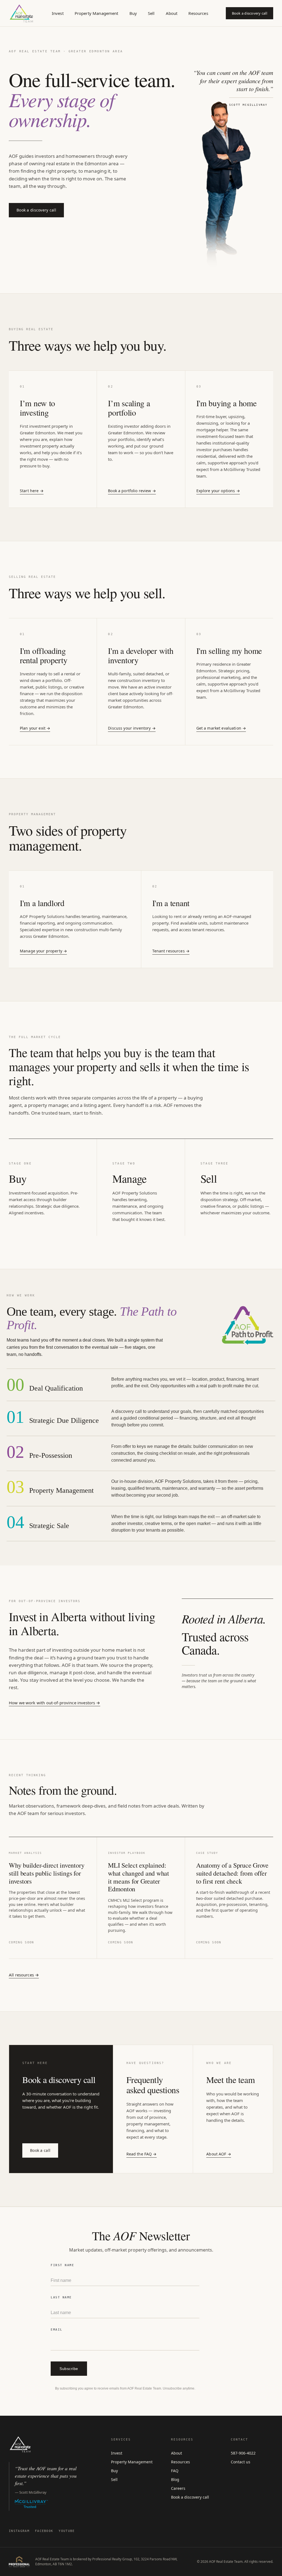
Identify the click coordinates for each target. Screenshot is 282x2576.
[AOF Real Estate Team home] (21, 13)
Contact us (241, 2462)
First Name (62, 2265)
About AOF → (219, 2154)
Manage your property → (43, 951)
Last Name (61, 2297)
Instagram (19, 2531)
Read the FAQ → (142, 2154)
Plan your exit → (35, 728)
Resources (198, 13)
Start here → (32, 491)
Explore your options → (218, 491)
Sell (151, 13)
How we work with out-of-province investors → (55, 1703)
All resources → (24, 1975)
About (172, 13)
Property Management (97, 13)
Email (57, 2330)
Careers (178, 2488)
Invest (58, 13)
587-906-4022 (243, 2453)
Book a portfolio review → (132, 491)
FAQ (175, 2471)
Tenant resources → (171, 951)
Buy (133, 13)
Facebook (44, 2531)
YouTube (67, 2531)
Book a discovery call (250, 13)
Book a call (40, 2150)
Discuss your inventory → (132, 728)
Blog (175, 2479)
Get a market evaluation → (221, 728)
